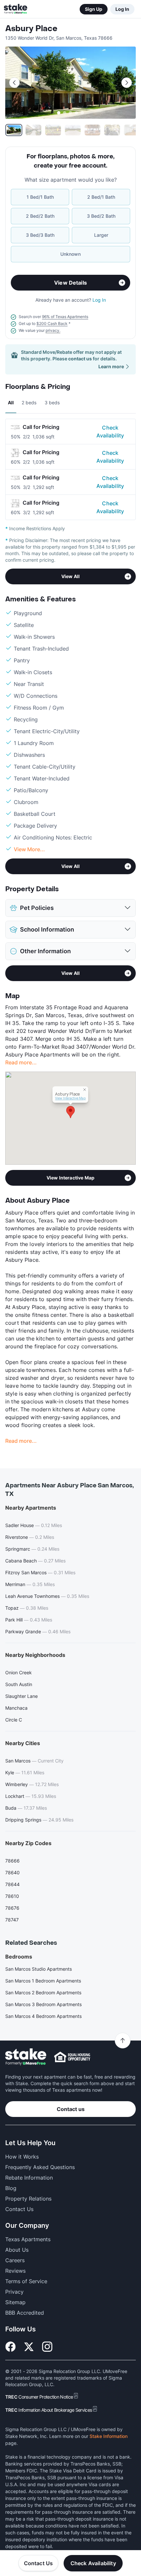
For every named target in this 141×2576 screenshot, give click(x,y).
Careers (15, 2260)
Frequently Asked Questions (40, 2167)
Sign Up (94, 9)
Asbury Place (31, 29)
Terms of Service (26, 2281)
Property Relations (28, 2199)
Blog (11, 2188)
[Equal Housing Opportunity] (72, 2057)
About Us (17, 2250)
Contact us (71, 2109)
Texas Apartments (28, 2239)
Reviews (15, 2271)
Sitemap (15, 2302)
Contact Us (39, 2563)
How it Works (22, 2157)
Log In (122, 9)
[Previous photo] (14, 83)
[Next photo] (127, 83)
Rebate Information (29, 2178)
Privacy (14, 2292)
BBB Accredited (25, 2313)
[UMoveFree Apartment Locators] (26, 2057)
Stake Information (109, 2436)
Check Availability (110, 432)
